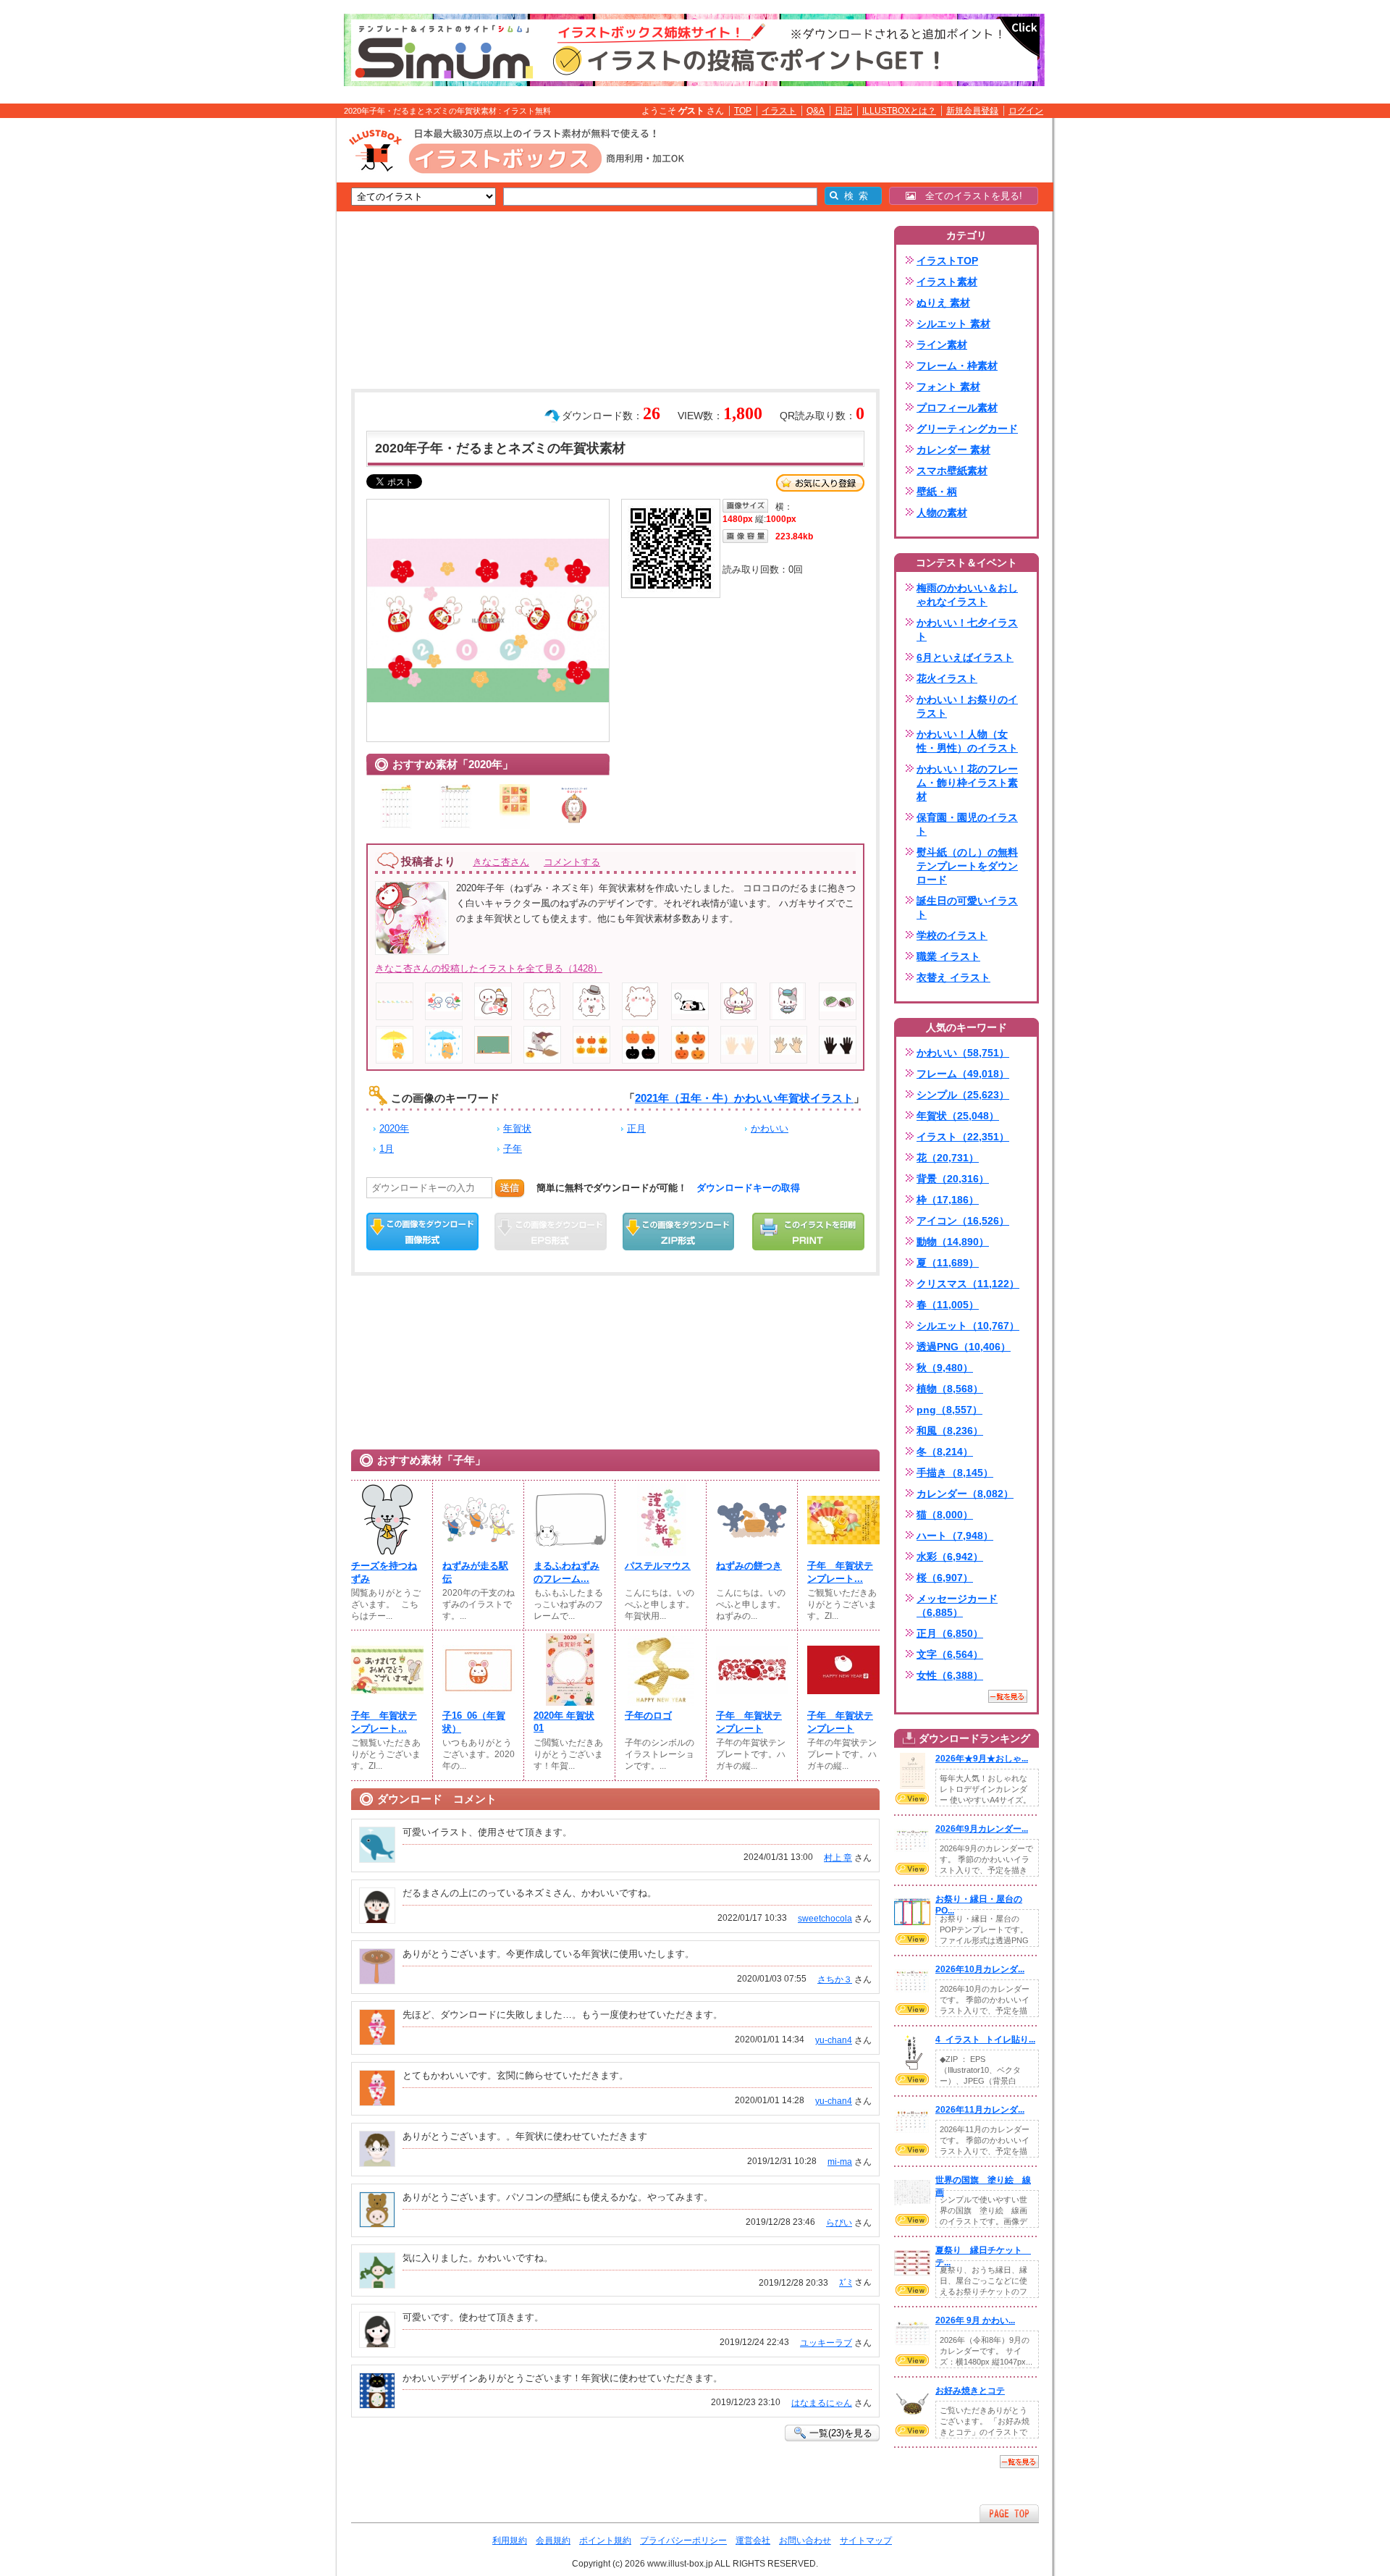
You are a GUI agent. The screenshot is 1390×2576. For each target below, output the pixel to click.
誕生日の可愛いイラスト (967, 908)
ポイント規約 (605, 2541)
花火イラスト (947, 678)
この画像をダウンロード (422, 1232)
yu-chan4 (834, 2040)
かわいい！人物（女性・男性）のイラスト (967, 741)
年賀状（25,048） (958, 1116)
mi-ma (840, 2162)
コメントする (572, 862)
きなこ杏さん (501, 862)
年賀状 (517, 1128)
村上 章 (838, 1858)
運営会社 (753, 2541)
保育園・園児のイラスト (967, 824)
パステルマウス (658, 1566)
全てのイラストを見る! (969, 196)
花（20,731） (948, 1158)
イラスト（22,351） (963, 1137)
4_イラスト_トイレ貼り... (985, 2040)
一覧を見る (1008, 1696)
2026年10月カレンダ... (980, 1969)
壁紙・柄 (937, 492)
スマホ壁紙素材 (952, 471)
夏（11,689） (948, 1263)
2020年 (394, 1128)
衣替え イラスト (953, 977)
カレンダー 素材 (953, 450)
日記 (843, 111)
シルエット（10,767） (968, 1326)
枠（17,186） (948, 1200)
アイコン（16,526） (963, 1221)
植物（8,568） (950, 1389)
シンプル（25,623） (963, 1095)
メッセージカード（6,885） (957, 1605)
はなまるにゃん (822, 2403)
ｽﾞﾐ (846, 2283)
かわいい (770, 1128)
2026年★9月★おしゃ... (982, 1759)
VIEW (912, 1798)
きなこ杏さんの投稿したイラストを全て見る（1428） (489, 968)
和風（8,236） (950, 1431)
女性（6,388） (950, 1675)
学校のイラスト (952, 935)
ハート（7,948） (955, 1536)
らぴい (839, 2223)
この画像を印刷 (808, 1232)
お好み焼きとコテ (970, 2391)
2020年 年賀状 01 (564, 1722)
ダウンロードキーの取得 (748, 1188)
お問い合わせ (805, 2541)
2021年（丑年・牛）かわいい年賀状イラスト (744, 1098)
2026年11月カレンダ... (980, 2110)
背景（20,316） (953, 1179)
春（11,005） (948, 1305)
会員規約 (553, 2541)
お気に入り (820, 483)
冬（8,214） (945, 1452)
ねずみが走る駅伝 (475, 1572)
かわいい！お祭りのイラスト (967, 706)
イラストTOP (947, 261)
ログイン (1026, 111)
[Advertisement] (268, 342)
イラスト (779, 111)
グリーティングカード (967, 429)
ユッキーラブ (826, 2343)
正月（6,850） (950, 1633)
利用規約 (510, 2541)
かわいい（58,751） (963, 1053)
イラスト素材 (947, 282)
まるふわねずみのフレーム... (566, 1572)
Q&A (816, 111)
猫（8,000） (945, 1515)
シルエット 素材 (953, 324)
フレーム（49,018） (963, 1074)
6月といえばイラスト (965, 657)
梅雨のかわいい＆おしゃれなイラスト (967, 595)
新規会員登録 (972, 111)
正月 (636, 1128)
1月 (387, 1149)
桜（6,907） (945, 1578)
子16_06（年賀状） (474, 1722)
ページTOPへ (1009, 2513)
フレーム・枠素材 (957, 366)
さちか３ (835, 1979)
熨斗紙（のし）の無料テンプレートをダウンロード (967, 866)
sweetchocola (825, 1919)
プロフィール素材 (957, 408)
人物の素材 (942, 513)
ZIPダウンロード (679, 1232)
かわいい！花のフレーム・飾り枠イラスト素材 (967, 783)
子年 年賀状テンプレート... (840, 1572)
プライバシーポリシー (683, 2541)
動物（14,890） (953, 1242)
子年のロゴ (648, 1716)
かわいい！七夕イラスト (967, 630)
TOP (743, 111)
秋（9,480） (945, 1368)
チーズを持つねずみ (384, 1572)
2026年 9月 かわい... (975, 2320)
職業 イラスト (948, 956)
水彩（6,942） (950, 1557)
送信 (510, 1188)
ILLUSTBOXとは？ (899, 111)
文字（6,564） (950, 1654)
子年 (513, 1149)
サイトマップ (866, 2541)
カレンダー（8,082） (965, 1494)
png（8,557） (949, 1410)
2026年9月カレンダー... (982, 1829)
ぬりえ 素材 (943, 303)
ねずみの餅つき (749, 1566)
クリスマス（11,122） (968, 1284)
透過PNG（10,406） (964, 1347)
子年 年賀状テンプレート (749, 1722)
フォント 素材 (948, 387)
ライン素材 (942, 345)
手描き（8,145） (955, 1473)
